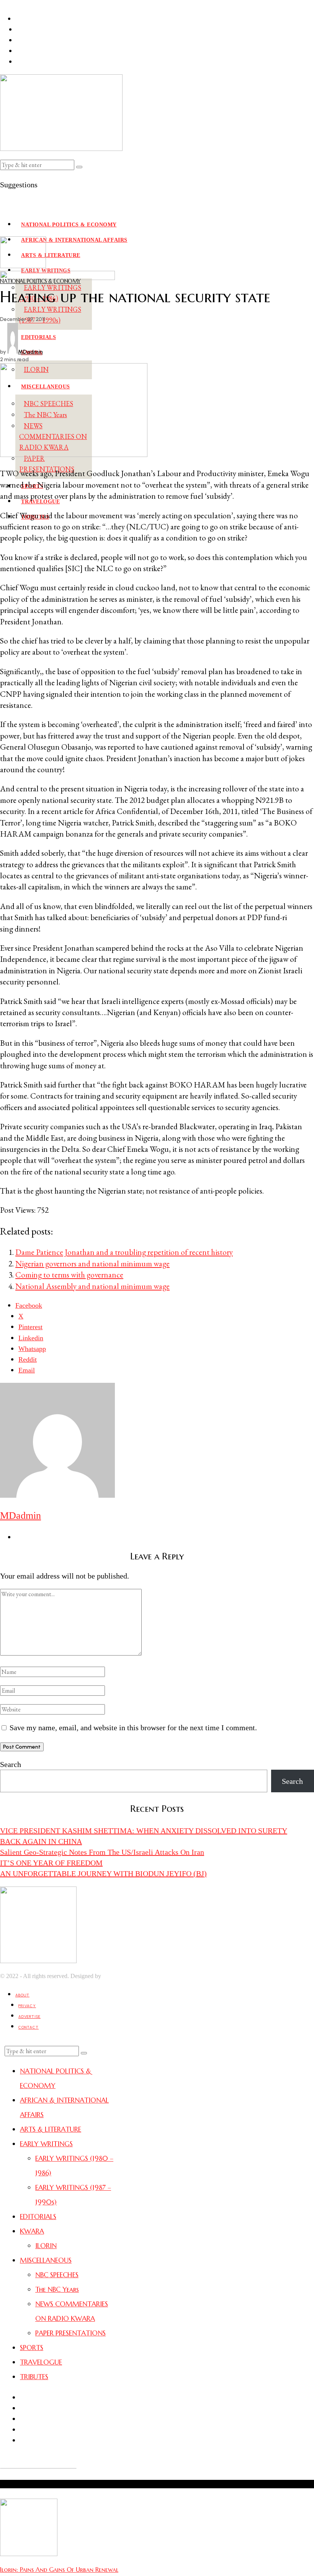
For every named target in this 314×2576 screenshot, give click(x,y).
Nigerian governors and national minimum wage (92, 1263)
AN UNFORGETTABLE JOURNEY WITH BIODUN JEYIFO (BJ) (103, 1873)
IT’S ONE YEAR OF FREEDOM (51, 1863)
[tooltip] (29, 1305)
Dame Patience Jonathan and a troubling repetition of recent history (124, 1252)
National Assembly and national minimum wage (92, 1286)
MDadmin (30, 352)
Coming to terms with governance (69, 1275)
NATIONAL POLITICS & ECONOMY (40, 281)
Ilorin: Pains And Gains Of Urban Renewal (59, 2569)
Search (11, 1764)
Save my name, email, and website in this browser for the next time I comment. (133, 1728)
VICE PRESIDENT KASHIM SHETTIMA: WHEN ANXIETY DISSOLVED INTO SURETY (144, 1831)
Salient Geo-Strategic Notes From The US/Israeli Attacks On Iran (102, 1852)
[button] (79, 167)
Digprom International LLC (136, 1976)
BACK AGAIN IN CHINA (41, 1841)
